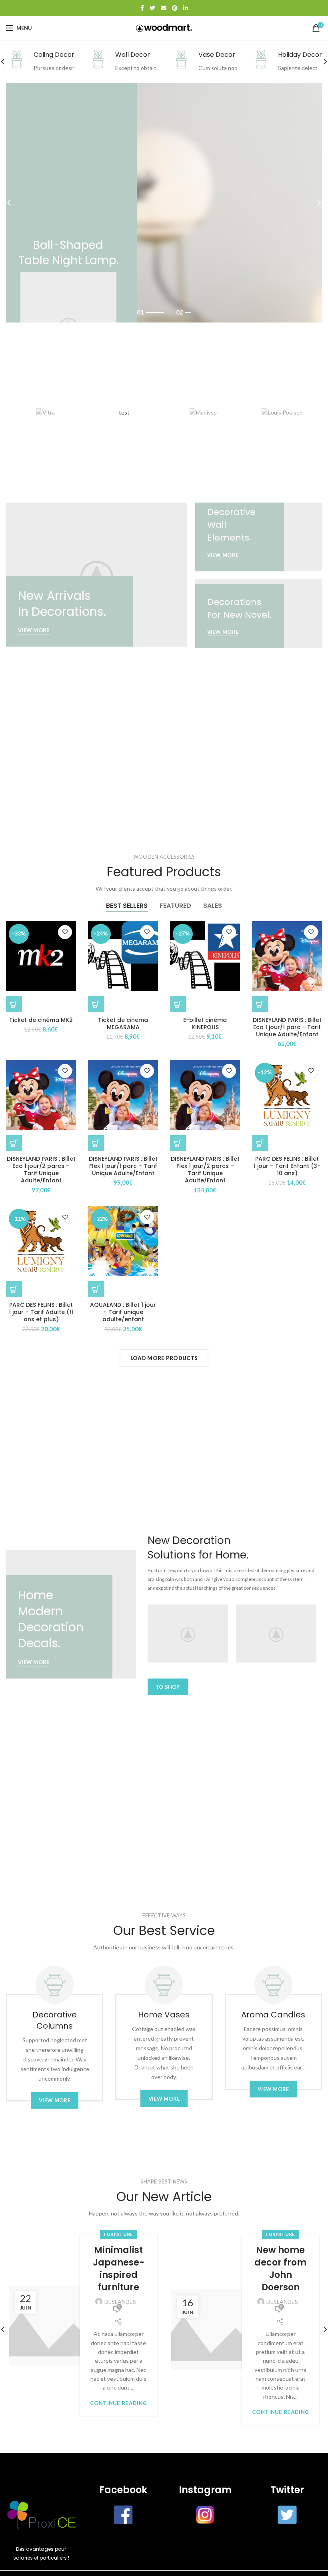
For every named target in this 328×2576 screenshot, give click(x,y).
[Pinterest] (175, 8)
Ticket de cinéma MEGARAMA (123, 1024)
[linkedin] (186, 8)
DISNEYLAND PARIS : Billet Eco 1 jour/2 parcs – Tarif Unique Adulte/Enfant (41, 1170)
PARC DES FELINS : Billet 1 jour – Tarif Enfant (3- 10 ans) (287, 1166)
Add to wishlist (65, 932)
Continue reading (118, 2403)
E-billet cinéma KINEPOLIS (205, 1024)
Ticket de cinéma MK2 (41, 1020)
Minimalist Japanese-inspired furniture (119, 2269)
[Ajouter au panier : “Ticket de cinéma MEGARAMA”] (96, 1004)
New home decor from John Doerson (280, 2269)
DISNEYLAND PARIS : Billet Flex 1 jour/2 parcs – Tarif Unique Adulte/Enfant (205, 1170)
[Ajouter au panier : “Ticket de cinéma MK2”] (14, 1004)
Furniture (119, 2234)
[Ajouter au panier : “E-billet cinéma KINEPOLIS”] (178, 1004)
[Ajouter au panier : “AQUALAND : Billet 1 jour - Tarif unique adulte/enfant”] (96, 1289)
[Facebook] (142, 8)
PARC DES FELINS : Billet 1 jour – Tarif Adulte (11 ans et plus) (41, 1312)
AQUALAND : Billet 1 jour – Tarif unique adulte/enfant (123, 1312)
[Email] (164, 8)
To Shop (168, 1687)
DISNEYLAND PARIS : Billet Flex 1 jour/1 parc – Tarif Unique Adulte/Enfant (123, 1166)
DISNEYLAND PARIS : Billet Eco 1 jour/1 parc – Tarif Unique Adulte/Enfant (287, 1027)
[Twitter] (152, 8)
